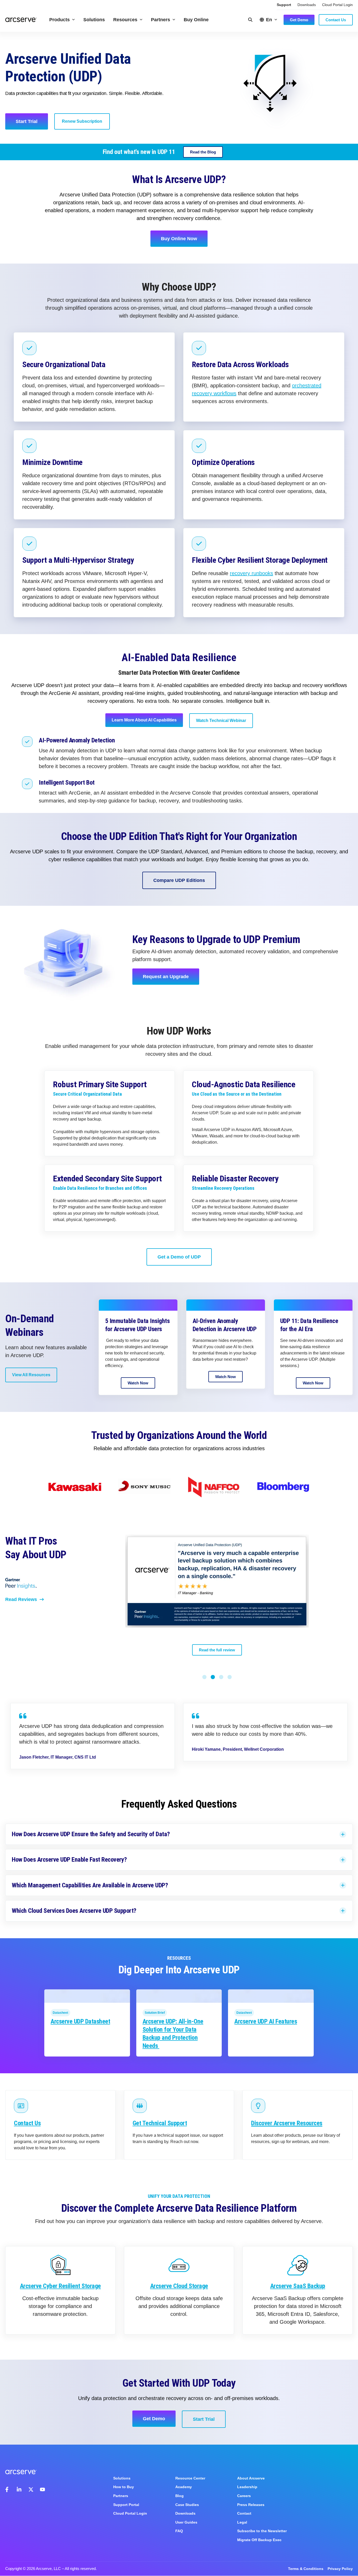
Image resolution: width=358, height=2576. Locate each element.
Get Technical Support (160, 2123)
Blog (180, 2496)
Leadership (247, 2487)
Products (59, 20)
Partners (161, 20)
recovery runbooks (251, 573)
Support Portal (126, 2505)
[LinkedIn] (19, 2489)
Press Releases (251, 2505)
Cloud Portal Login (337, 5)
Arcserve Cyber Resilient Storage (60, 2286)
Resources (125, 20)
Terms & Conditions (306, 2569)
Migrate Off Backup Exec (259, 2540)
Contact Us (27, 2123)
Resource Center (190, 2478)
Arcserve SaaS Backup (298, 2286)
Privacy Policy (340, 2569)
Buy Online (196, 20)
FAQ (179, 2531)
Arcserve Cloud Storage (179, 2286)
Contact (244, 2513)
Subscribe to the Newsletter (262, 2531)
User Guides (186, 2522)
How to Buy (124, 2487)
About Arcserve (251, 2478)
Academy (184, 2487)
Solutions (94, 20)
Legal (242, 2522)
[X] (31, 2489)
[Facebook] (8, 2489)
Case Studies (187, 2505)
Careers (244, 2496)
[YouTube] (42, 2489)
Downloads (307, 5)
